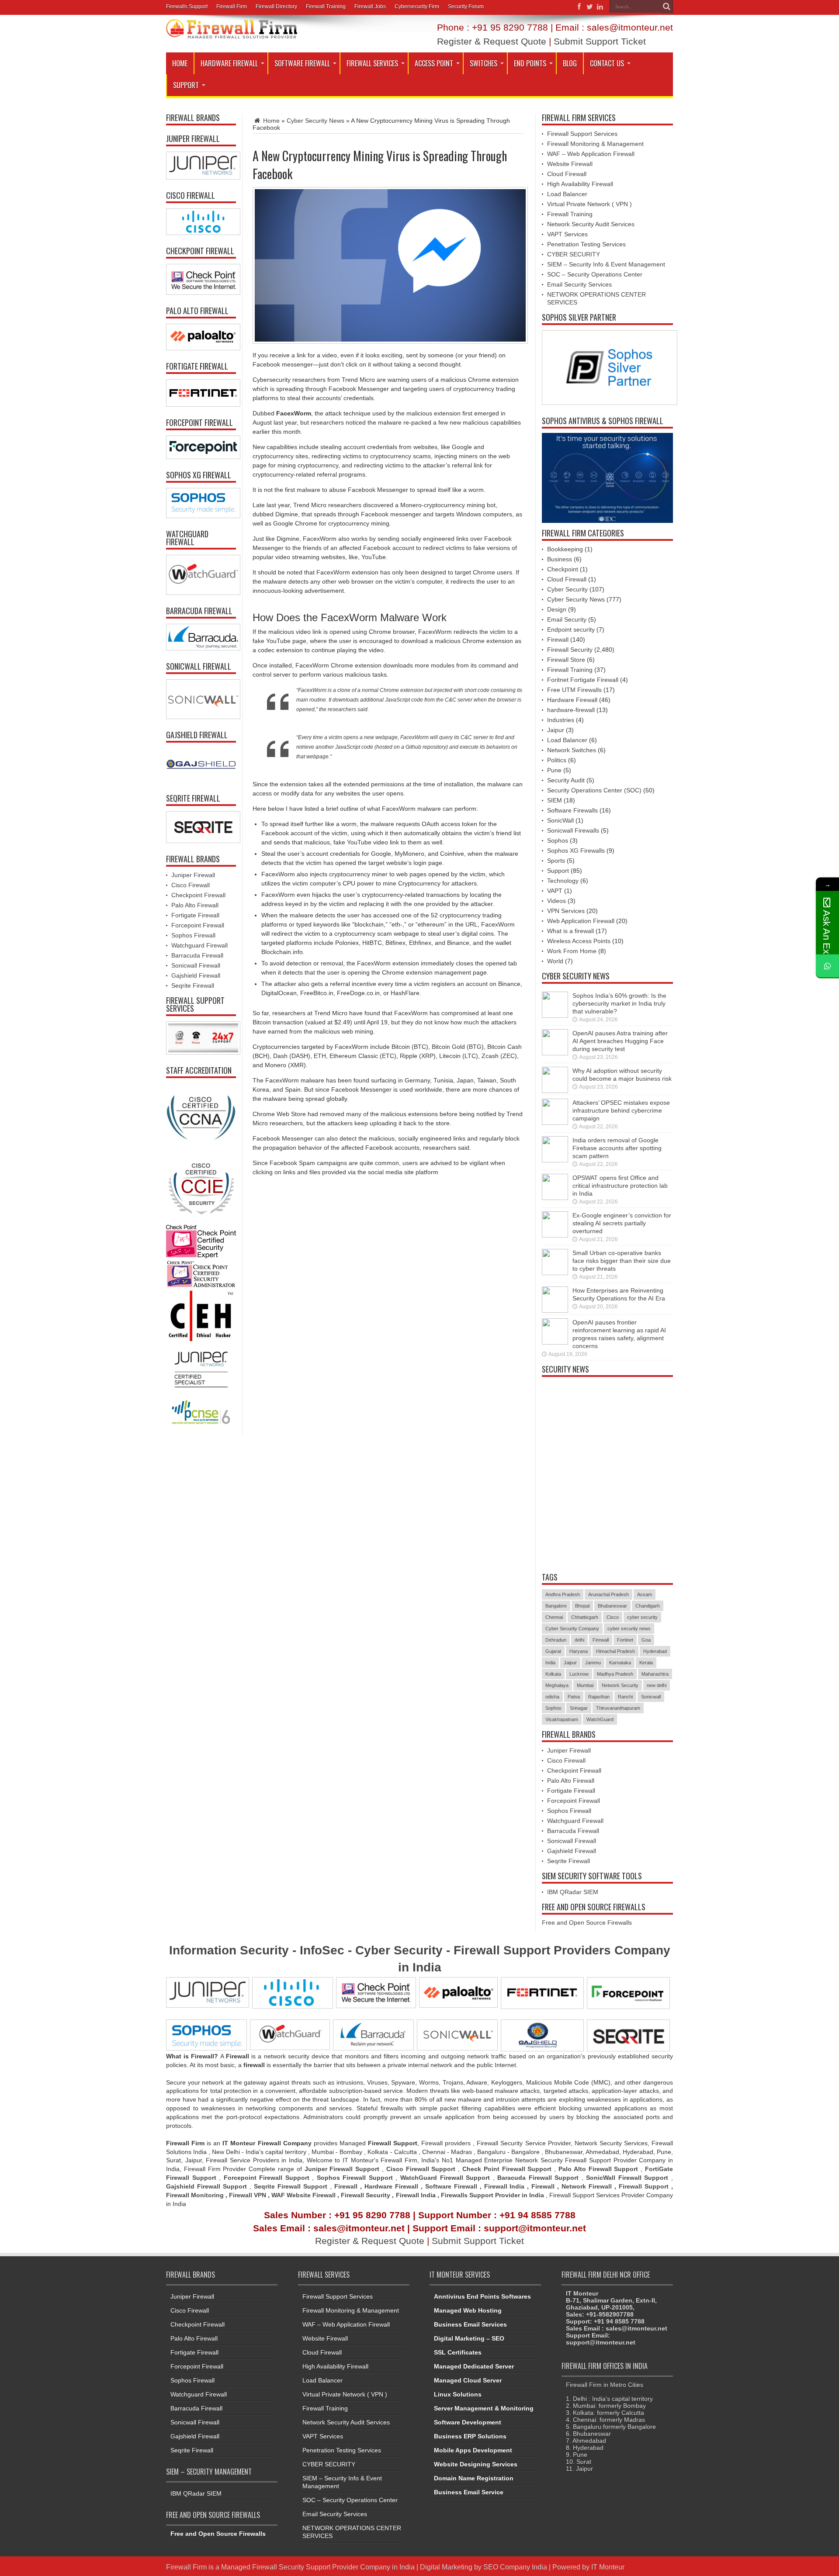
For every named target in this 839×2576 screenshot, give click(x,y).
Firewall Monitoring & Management (595, 144)
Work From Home (572, 951)
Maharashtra (655, 1674)
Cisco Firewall (191, 885)
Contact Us (607, 63)
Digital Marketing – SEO (469, 2338)
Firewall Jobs (370, 7)
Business (560, 559)
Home (180, 63)
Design (557, 609)
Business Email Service (469, 2492)
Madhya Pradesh (615, 1674)
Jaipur (556, 730)
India (550, 1663)
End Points (530, 63)
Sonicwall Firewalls (573, 830)
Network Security (620, 1685)
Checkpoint (563, 569)
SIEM (555, 800)
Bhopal (582, 1606)
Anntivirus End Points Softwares (482, 2296)
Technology (563, 881)
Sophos (558, 840)
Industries (561, 720)
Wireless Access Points (579, 941)
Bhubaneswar (612, 1606)
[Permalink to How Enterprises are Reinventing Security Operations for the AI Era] (555, 1310)
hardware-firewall (571, 710)
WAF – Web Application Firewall (591, 154)
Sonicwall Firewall (196, 965)
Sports (556, 861)
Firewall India (504, 2186)
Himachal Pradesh (615, 1651)
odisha (552, 1697)
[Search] (666, 7)
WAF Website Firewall (303, 2195)
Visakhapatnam (562, 1719)
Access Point (434, 63)
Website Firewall (570, 164)
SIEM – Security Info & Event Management (606, 264)
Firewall (558, 640)
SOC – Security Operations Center (595, 274)
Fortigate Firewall (195, 915)
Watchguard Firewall (199, 945)
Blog (570, 63)
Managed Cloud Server (468, 2380)
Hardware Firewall (229, 63)
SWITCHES (484, 63)
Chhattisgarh (585, 1617)
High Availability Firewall (580, 184)
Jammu (593, 1663)
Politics (557, 760)
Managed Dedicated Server (474, 2366)
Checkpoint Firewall (198, 895)
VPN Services (566, 911)
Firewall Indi (414, 2195)
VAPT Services (567, 234)
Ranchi (625, 1697)
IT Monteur (608, 2567)
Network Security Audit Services (591, 224)
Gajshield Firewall (196, 975)
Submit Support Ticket (600, 41)
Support (186, 85)
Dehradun (556, 1640)
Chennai (554, 1617)
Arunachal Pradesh (608, 1594)
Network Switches (572, 750)
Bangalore (556, 1606)
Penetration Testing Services (586, 244)
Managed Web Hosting (468, 2310)
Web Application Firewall (581, 921)
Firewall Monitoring (196, 2195)
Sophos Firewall (193, 935)
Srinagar (579, 1708)
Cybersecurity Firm (417, 7)
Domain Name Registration (474, 2478)
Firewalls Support (187, 7)
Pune (554, 770)
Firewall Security (570, 650)
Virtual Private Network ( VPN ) (589, 204)
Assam (645, 1594)
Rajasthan (599, 1697)
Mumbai (585, 1685)
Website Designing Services (476, 2464)
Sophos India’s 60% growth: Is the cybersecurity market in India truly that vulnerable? (619, 1003)
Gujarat (553, 1651)
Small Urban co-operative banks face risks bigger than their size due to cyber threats (622, 1261)
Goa (646, 1640)
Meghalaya (557, 1685)
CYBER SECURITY (574, 254)
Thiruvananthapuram (618, 1708)
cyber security (642, 1617)
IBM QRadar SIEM (573, 1892)
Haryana (579, 1651)
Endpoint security (571, 629)
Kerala (646, 1663)
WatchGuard (600, 1719)
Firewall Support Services (582, 134)
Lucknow (579, 1674)
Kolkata (553, 1674)
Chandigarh (648, 1606)
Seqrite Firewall (193, 985)
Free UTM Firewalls (574, 690)
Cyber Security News (315, 121)
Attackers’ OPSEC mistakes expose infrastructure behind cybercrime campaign (621, 1110)
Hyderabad (655, 1651)
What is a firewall (570, 931)
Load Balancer (567, 194)
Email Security (567, 619)
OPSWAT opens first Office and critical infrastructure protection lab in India (620, 1186)
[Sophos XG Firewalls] (201, 503)
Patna (574, 1697)
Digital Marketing (447, 2567)
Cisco (613, 1617)
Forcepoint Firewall (198, 925)
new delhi (657, 1685)
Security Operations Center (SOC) (594, 790)
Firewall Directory (276, 7)
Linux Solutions (458, 2394)
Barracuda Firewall (197, 955)
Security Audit (566, 780)
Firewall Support (644, 2186)
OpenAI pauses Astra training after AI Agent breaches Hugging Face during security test (620, 1041)
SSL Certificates (458, 2352)
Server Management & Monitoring (484, 2408)
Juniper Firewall (193, 875)
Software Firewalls (572, 810)
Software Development (468, 2422)
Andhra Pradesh (563, 1594)
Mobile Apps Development (473, 2450)
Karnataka (620, 1663)
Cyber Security (567, 589)
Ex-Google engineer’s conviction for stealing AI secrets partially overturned (622, 1223)
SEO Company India (515, 2567)
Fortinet (625, 1640)
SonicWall (560, 820)
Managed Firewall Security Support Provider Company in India (318, 2567)
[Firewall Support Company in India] (232, 32)
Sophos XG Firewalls (576, 851)
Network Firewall (587, 2186)
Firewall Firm (232, 7)
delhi (579, 1640)
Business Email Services (470, 2324)
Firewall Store (566, 660)
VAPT (555, 891)
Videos (556, 901)
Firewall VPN (248, 2195)
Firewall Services (372, 63)
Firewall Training (326, 7)
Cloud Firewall (567, 174)
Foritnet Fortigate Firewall (583, 680)
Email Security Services (579, 284)
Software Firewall (302, 63)
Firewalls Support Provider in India (492, 2195)
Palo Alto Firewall (195, 905)
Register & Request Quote (492, 41)
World (555, 961)
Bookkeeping (565, 549)
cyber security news (629, 1629)
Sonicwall (651, 1697)
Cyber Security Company (572, 1629)
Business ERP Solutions (470, 2436)
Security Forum (466, 7)
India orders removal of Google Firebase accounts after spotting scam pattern (617, 1148)
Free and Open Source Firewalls (587, 1922)
